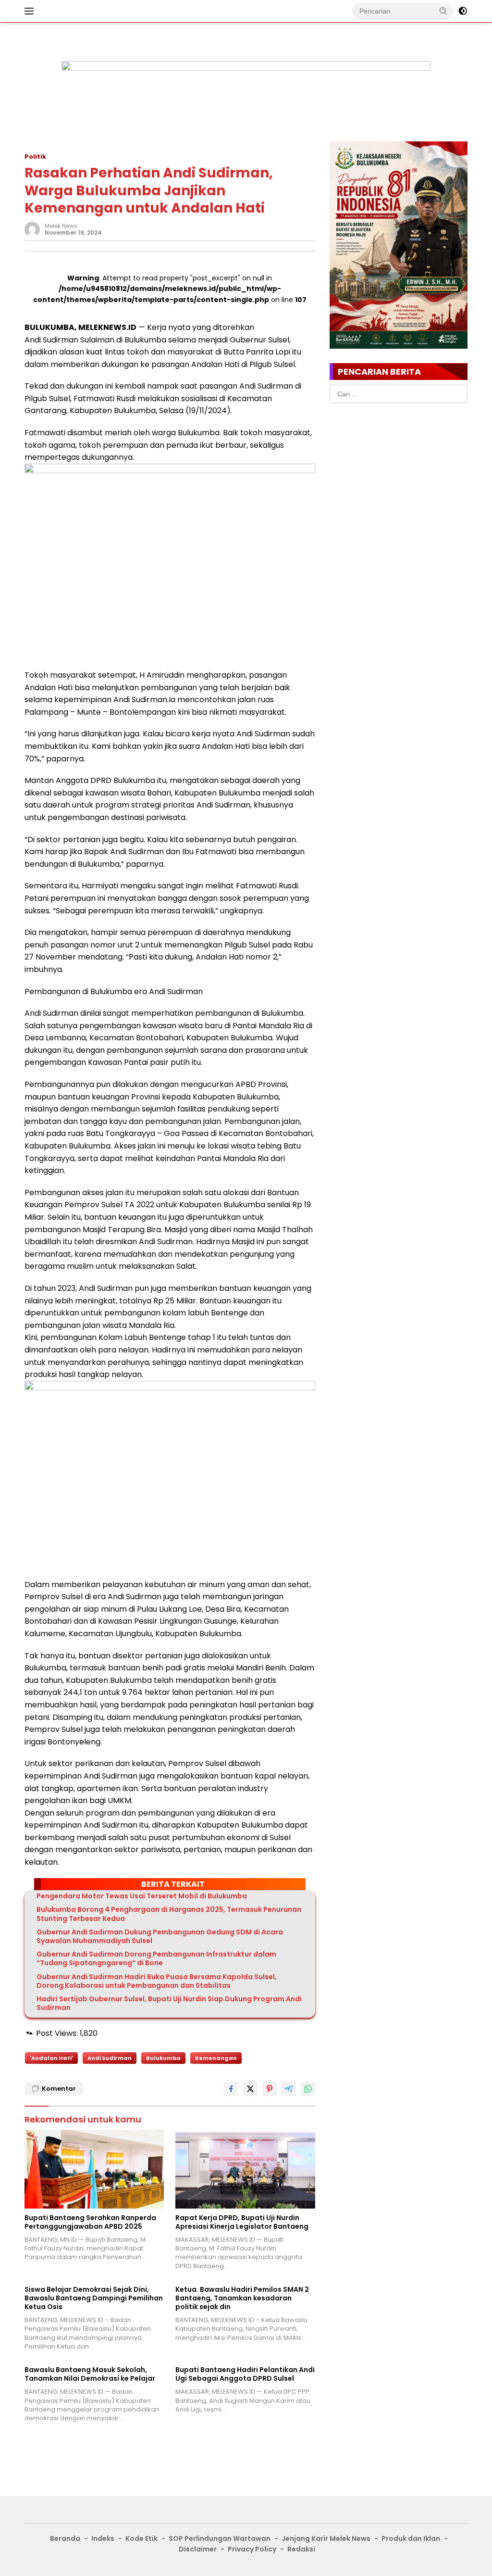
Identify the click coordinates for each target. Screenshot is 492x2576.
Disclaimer (198, 2549)
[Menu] (31, 11)
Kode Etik (141, 2538)
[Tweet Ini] (250, 2089)
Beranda (65, 2538)
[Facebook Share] (231, 2089)
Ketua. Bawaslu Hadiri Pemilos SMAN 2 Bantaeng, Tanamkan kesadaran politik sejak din (242, 2298)
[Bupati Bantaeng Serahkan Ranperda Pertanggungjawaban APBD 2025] (94, 2169)
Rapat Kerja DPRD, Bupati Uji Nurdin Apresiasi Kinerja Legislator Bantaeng (242, 2222)
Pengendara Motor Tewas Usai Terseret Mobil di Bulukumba (142, 1896)
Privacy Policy (252, 2549)
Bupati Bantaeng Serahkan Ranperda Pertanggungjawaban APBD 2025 (90, 2222)
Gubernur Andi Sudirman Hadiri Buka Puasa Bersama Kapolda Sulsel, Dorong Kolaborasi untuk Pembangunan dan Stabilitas (157, 1981)
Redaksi (301, 2549)
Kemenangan (216, 2058)
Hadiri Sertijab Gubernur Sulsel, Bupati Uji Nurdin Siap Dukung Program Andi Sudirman (169, 2003)
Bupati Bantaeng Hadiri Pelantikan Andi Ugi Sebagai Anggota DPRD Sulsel (245, 2374)
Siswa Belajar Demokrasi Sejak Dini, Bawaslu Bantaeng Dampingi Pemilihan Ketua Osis (94, 2298)
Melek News (61, 226)
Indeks (103, 2538)
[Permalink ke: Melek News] (32, 229)
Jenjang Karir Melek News (326, 2538)
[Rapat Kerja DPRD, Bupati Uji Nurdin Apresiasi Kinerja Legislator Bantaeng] (245, 2169)
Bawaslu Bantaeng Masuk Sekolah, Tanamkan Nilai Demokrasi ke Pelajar (90, 2374)
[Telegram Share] (289, 2089)
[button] (443, 11)
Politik (35, 157)
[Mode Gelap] (463, 11)
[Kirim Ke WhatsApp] (308, 2089)
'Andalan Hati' (51, 2058)
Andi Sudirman (110, 2058)
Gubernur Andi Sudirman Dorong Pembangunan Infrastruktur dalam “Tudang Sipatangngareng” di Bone (156, 1958)
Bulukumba (163, 2058)
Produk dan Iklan (411, 2538)
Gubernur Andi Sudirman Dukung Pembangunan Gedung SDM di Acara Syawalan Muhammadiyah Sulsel (160, 1936)
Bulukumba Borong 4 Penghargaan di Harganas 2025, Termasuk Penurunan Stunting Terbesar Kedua (169, 1914)
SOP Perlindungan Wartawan (220, 2538)
